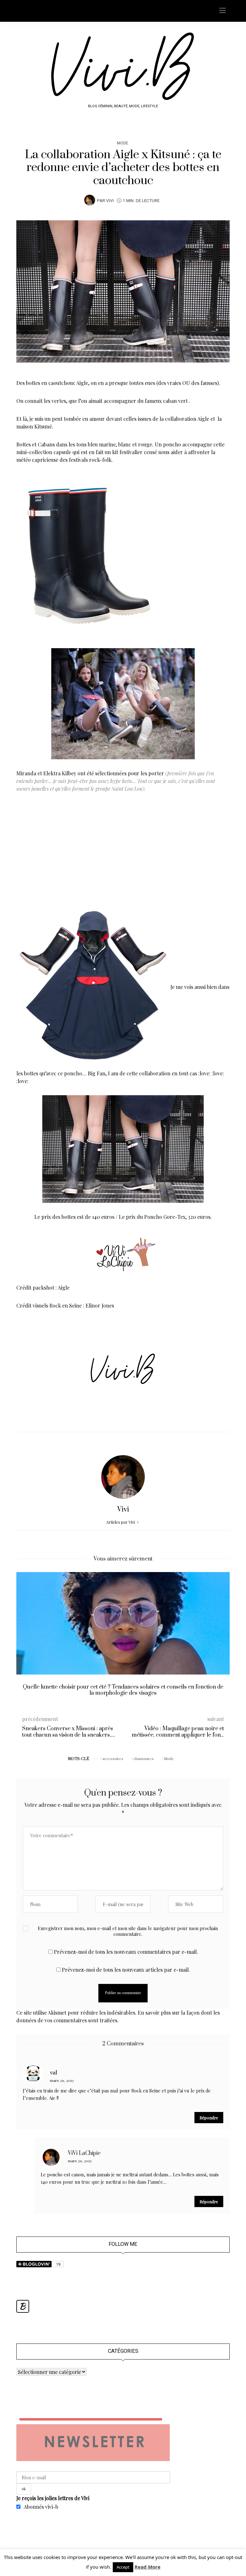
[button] (26, 1639)
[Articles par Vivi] (90, 200)
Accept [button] (123, 2567)
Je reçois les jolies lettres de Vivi (53, 2498)
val (53, 2073)
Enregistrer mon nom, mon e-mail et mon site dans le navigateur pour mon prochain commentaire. (128, 1931)
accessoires (113, 1758)
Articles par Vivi (121, 1522)
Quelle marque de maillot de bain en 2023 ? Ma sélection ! (123, 1687)
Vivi (110, 201)
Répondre (209, 2118)
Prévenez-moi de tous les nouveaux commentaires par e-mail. (126, 1952)
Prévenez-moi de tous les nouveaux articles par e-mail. (126, 1970)
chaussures (144, 1758)
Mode (123, 143)
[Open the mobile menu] (223, 11)
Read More (148, 2567)
